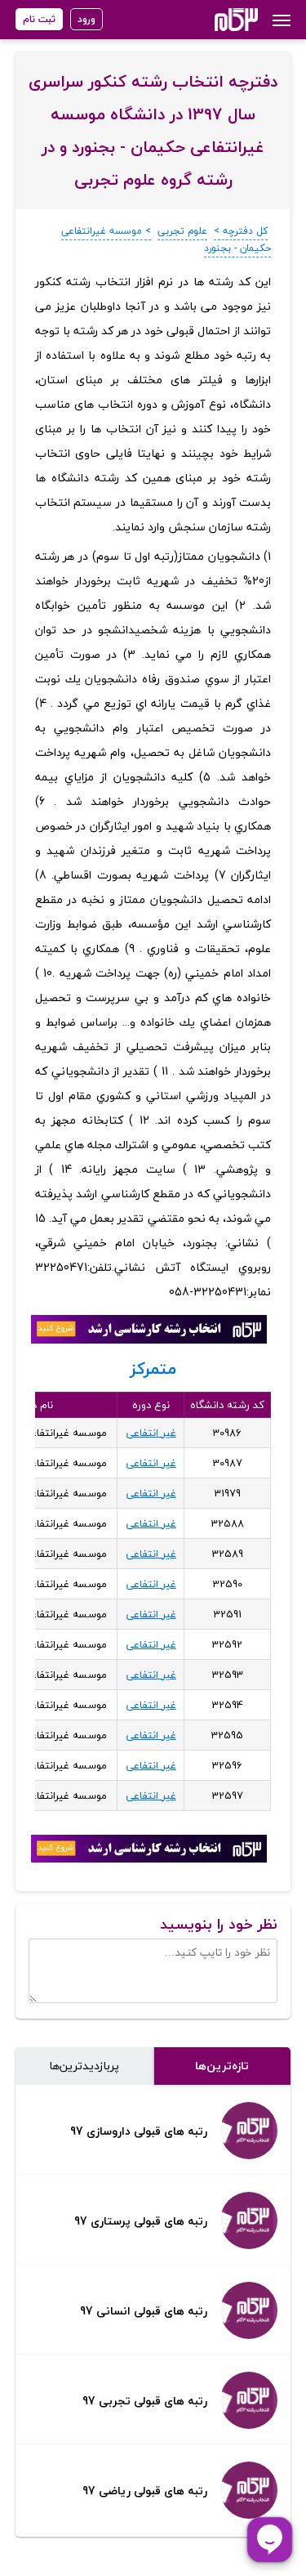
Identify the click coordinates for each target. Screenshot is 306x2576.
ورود (86, 19)
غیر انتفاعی (151, 1433)
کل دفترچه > (241, 231)
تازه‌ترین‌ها (222, 2066)
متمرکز (153, 1368)
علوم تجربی (182, 231)
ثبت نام (39, 19)
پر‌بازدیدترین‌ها (84, 2066)
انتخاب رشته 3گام (214, 20)
